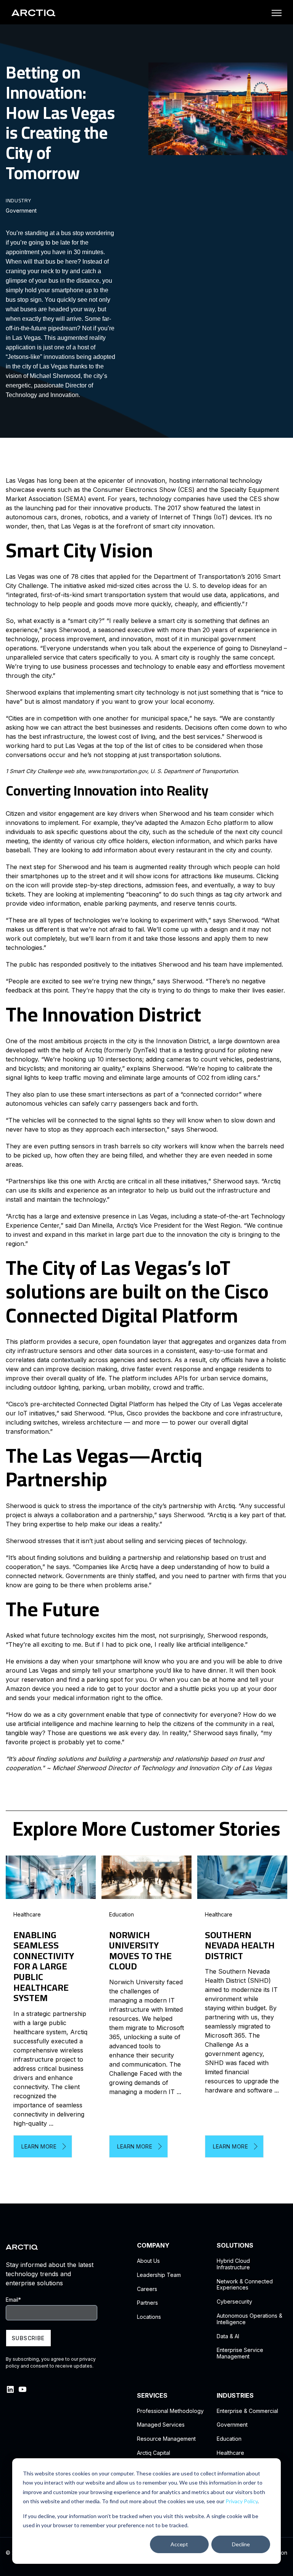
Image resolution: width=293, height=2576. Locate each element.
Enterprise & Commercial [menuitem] (247, 2411)
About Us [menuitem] (148, 2261)
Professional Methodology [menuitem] (170, 2411)
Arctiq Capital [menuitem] (154, 2453)
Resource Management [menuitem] (166, 2439)
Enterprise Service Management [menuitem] (240, 2353)
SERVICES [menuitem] (152, 2396)
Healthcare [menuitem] (230, 2453)
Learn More (39, 2146)
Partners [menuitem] (147, 2303)
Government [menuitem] (232, 2425)
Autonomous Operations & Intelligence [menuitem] (250, 2319)
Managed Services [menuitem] (161, 2425)
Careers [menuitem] (147, 2289)
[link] (33, 12)
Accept (179, 2544)
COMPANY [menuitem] (153, 2245)
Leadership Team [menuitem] (159, 2275)
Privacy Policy (241, 2501)
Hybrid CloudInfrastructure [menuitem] (233, 2264)
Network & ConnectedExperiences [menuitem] (245, 2285)
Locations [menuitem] (149, 2317)
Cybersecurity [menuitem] (234, 2302)
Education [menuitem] (229, 2439)
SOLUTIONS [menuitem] (235, 2245)
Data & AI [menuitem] (228, 2336)
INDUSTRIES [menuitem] (235, 2396)
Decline (241, 2544)
